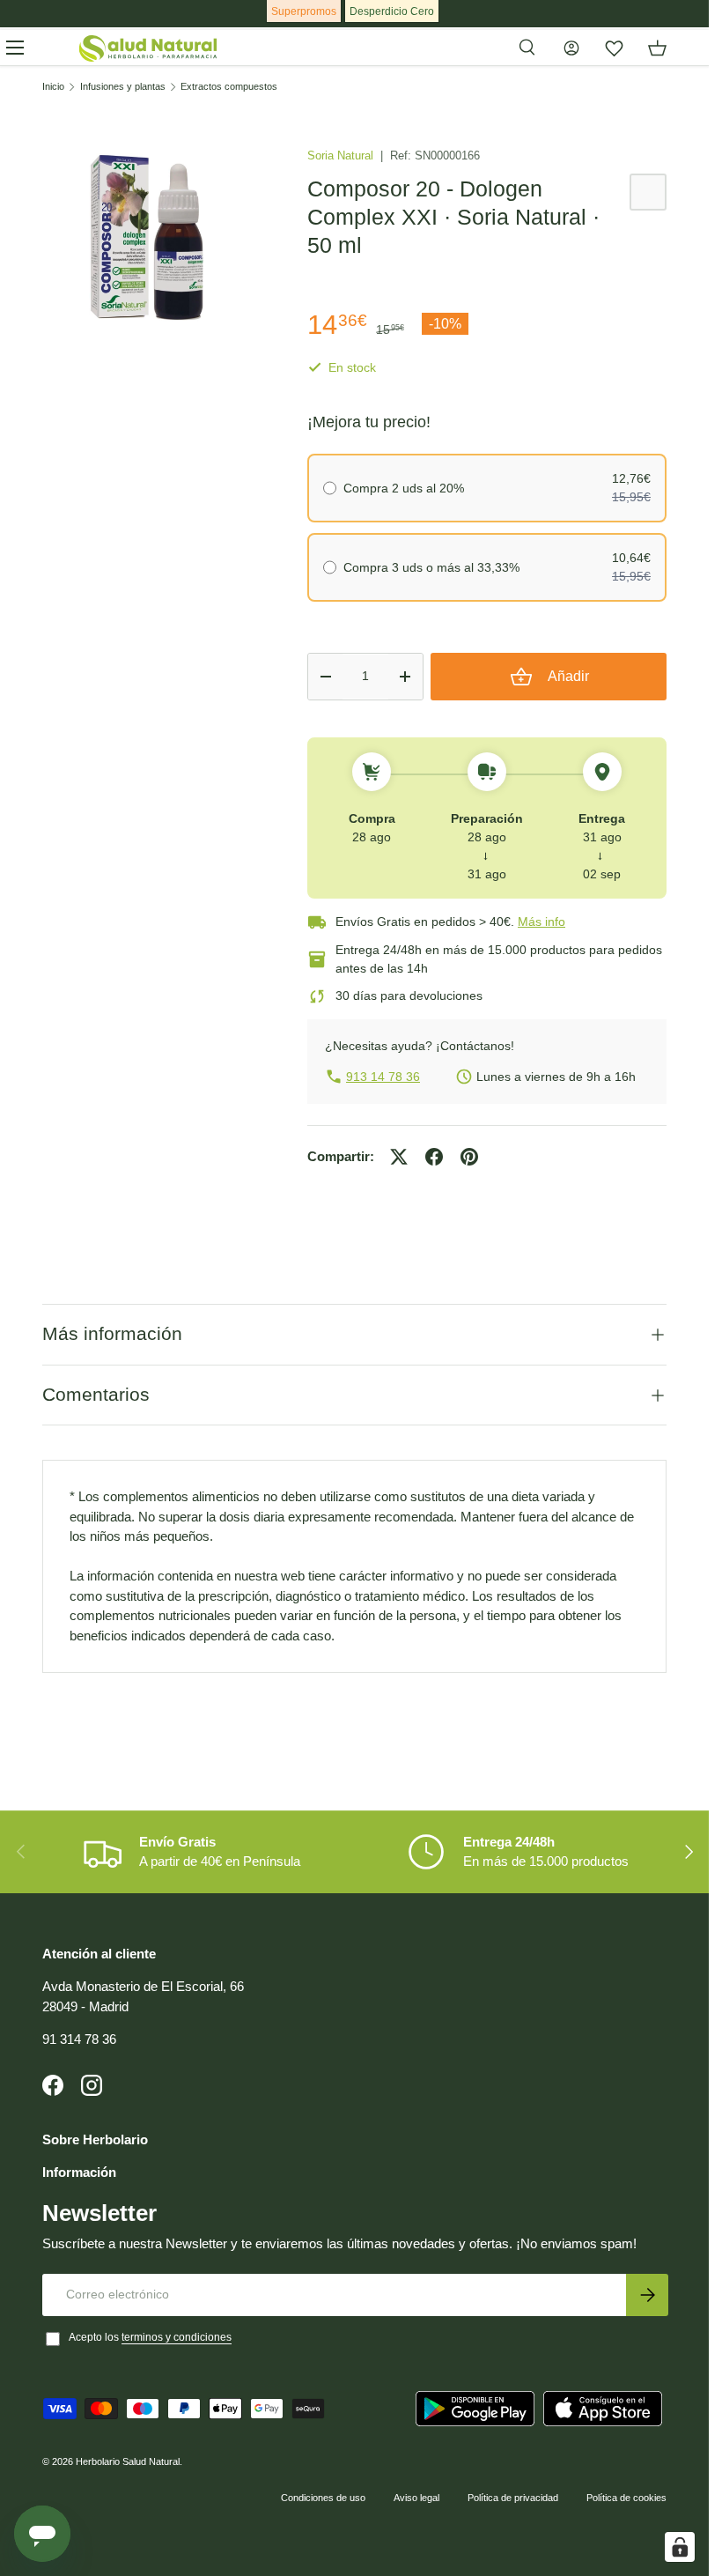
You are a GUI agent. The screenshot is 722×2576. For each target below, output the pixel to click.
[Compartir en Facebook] (434, 1157)
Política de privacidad (513, 2498)
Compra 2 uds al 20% (404, 488)
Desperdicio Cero (392, 11)
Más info (541, 922)
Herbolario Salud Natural (128, 2461)
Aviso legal (416, 2498)
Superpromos (304, 11)
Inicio (53, 87)
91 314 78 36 (79, 2039)
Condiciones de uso (323, 2498)
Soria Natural (342, 155)
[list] (147, 237)
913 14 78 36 (383, 1077)
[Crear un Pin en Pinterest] (469, 1157)
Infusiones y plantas (123, 87)
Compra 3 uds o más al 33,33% (431, 567)
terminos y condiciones (177, 2337)
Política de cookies (626, 2498)
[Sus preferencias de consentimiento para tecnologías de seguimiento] (680, 2547)
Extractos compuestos (229, 87)
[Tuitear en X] (399, 1157)
